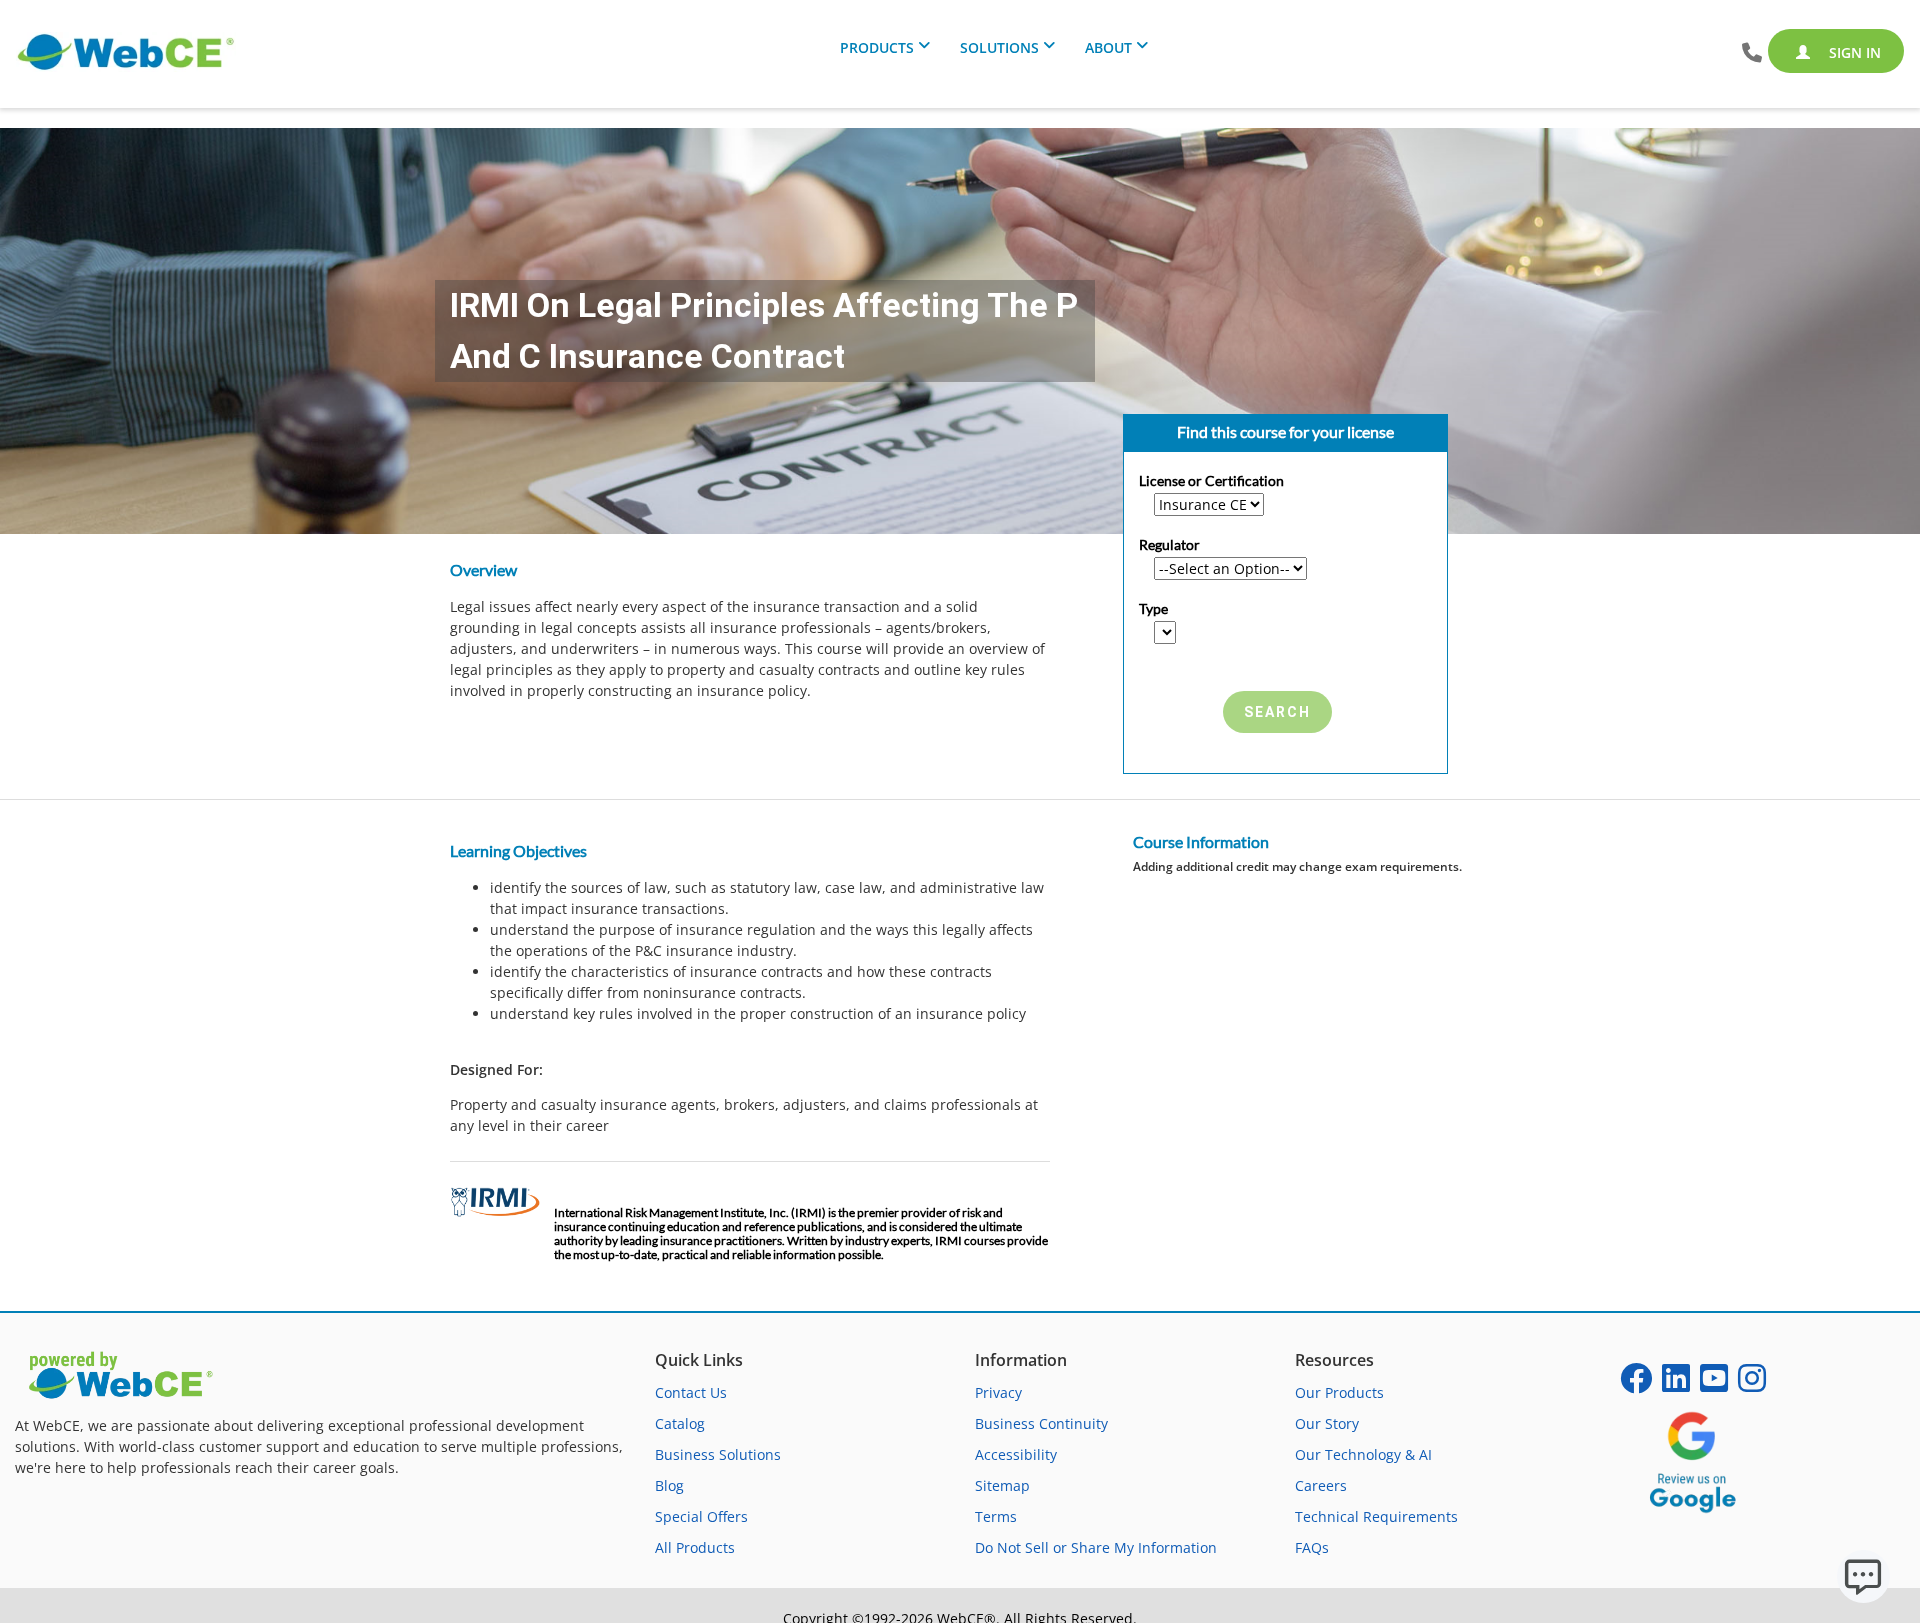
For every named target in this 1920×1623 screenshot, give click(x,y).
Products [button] (877, 47)
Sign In (1853, 52)
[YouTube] (1714, 1384)
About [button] (1108, 47)
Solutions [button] (999, 47)
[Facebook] (1636, 1384)
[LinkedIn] (1676, 1384)
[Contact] (1752, 53)
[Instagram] (1752, 1384)
